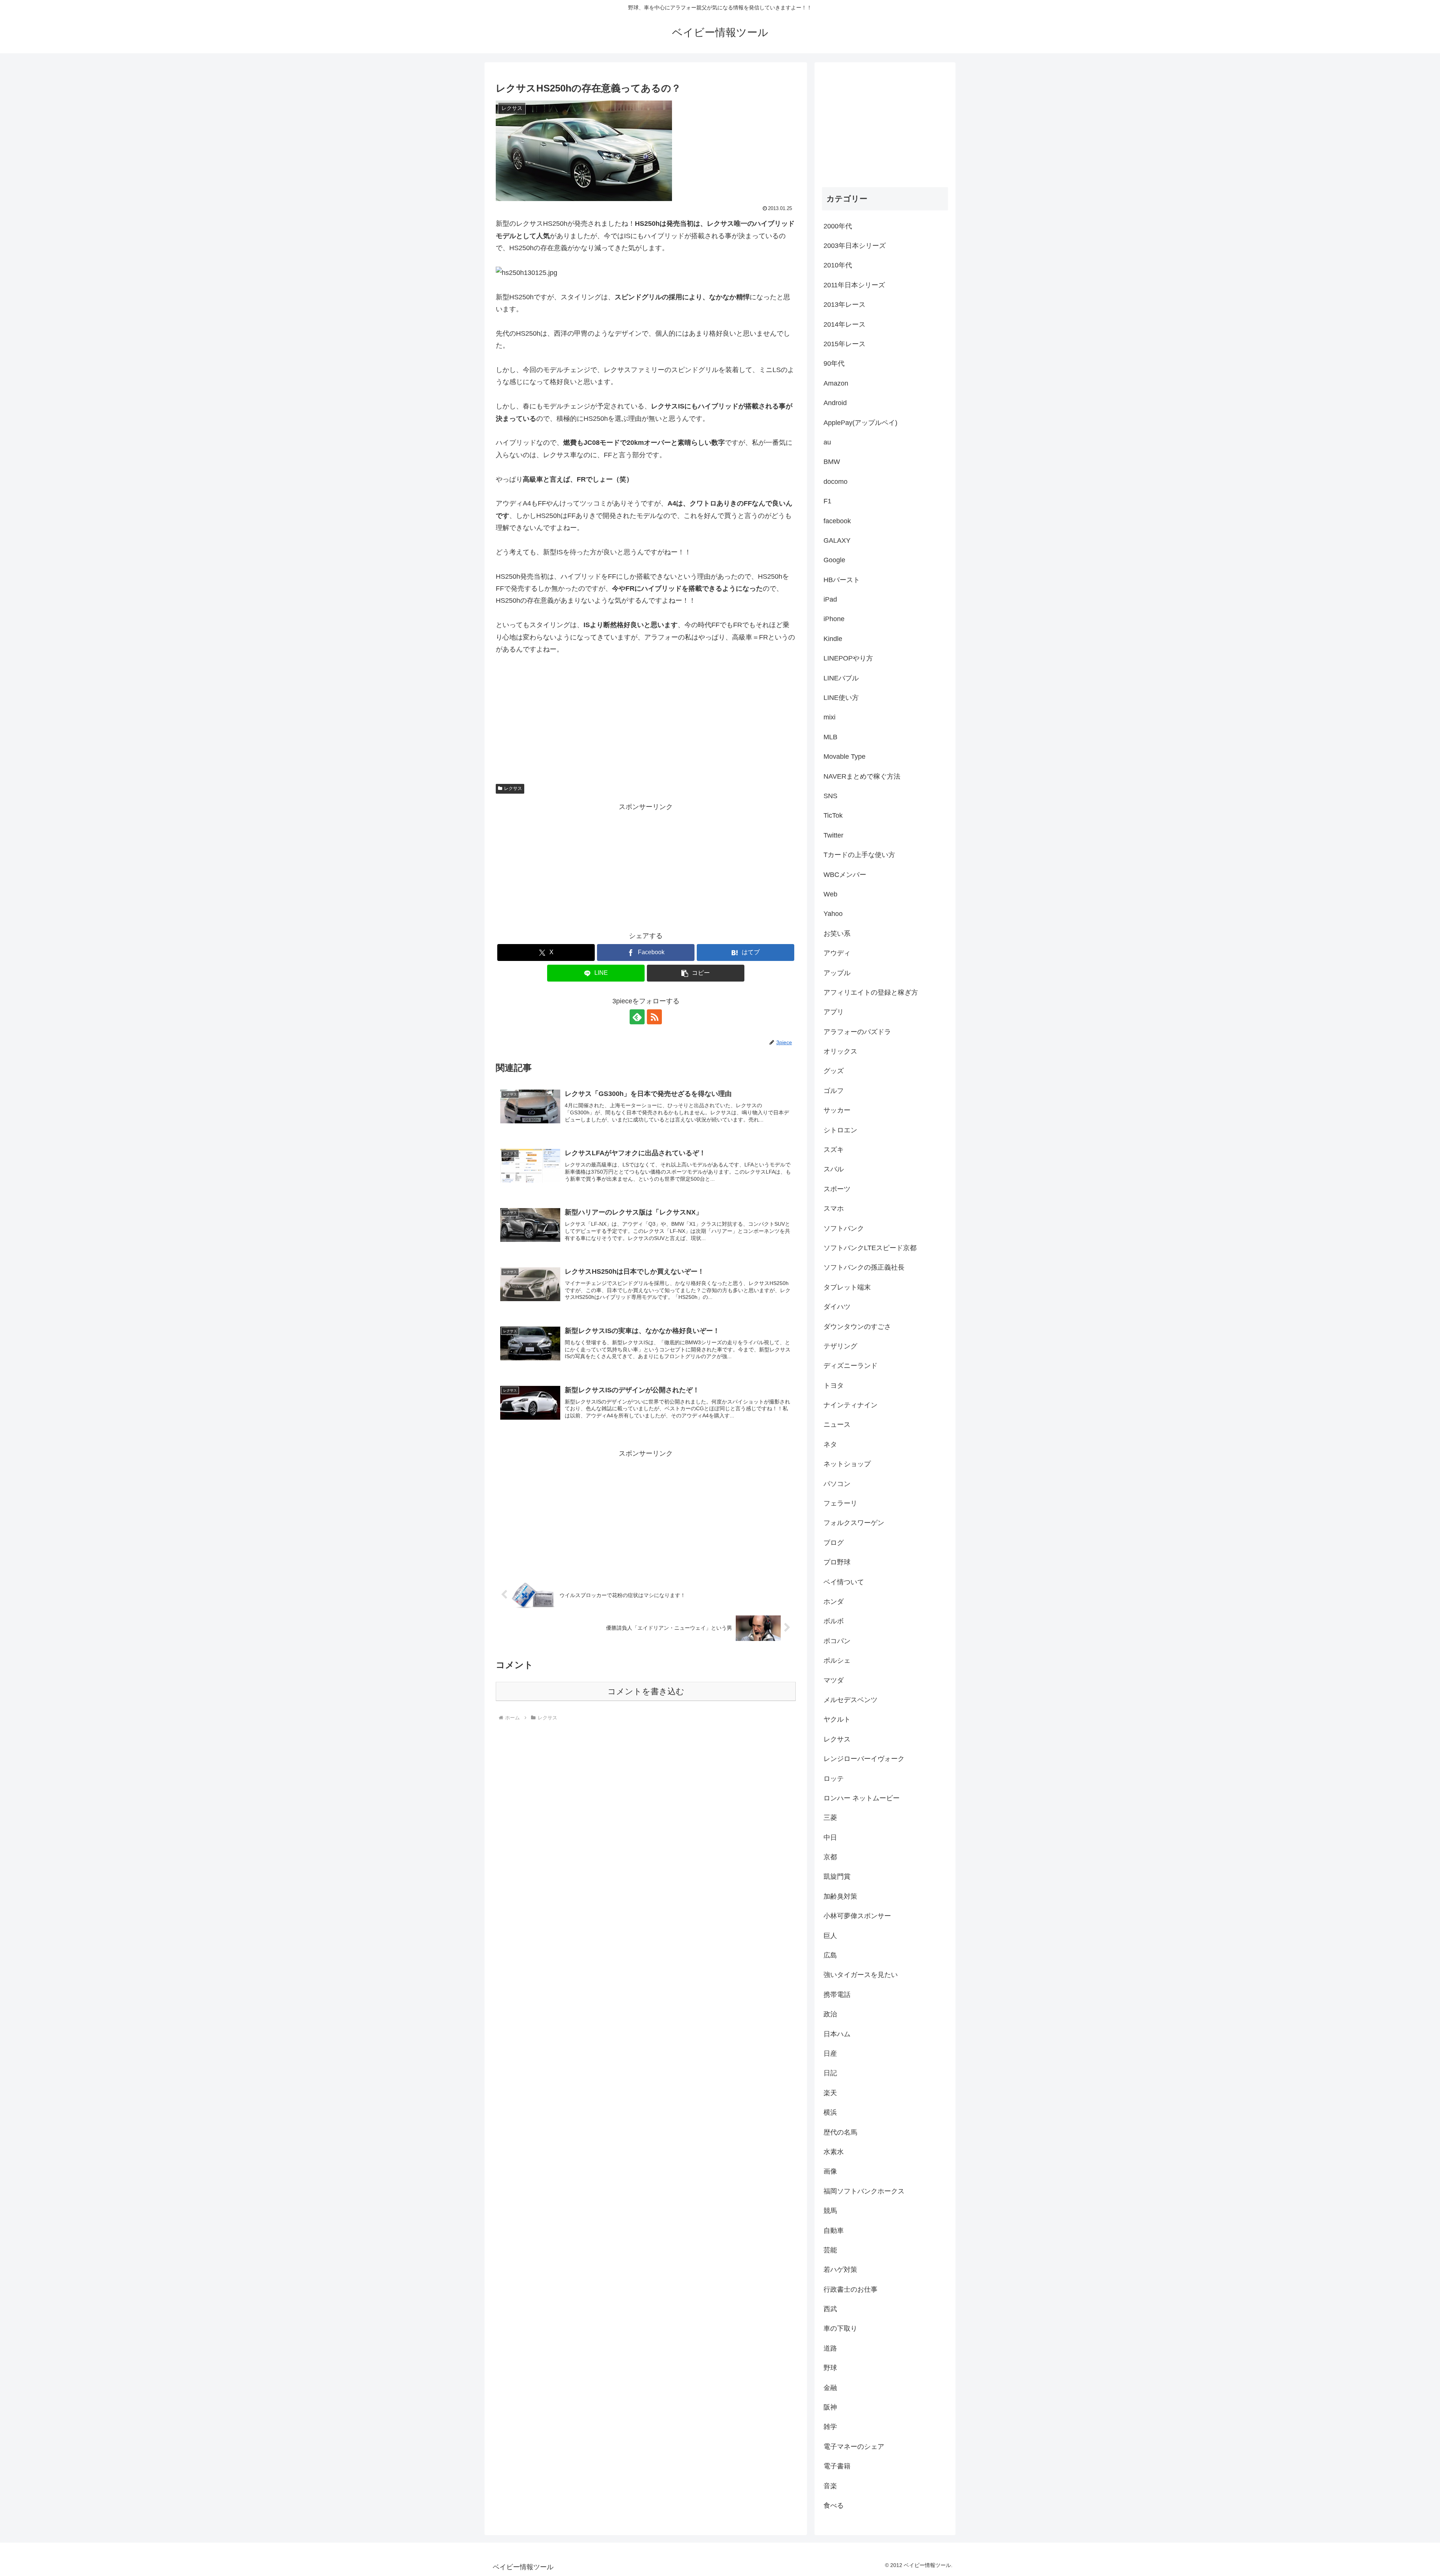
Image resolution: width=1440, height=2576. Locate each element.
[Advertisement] (646, 865)
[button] (696, 973)
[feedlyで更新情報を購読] (637, 1017)
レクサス (513, 788)
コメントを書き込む (646, 1691)
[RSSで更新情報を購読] (654, 1017)
